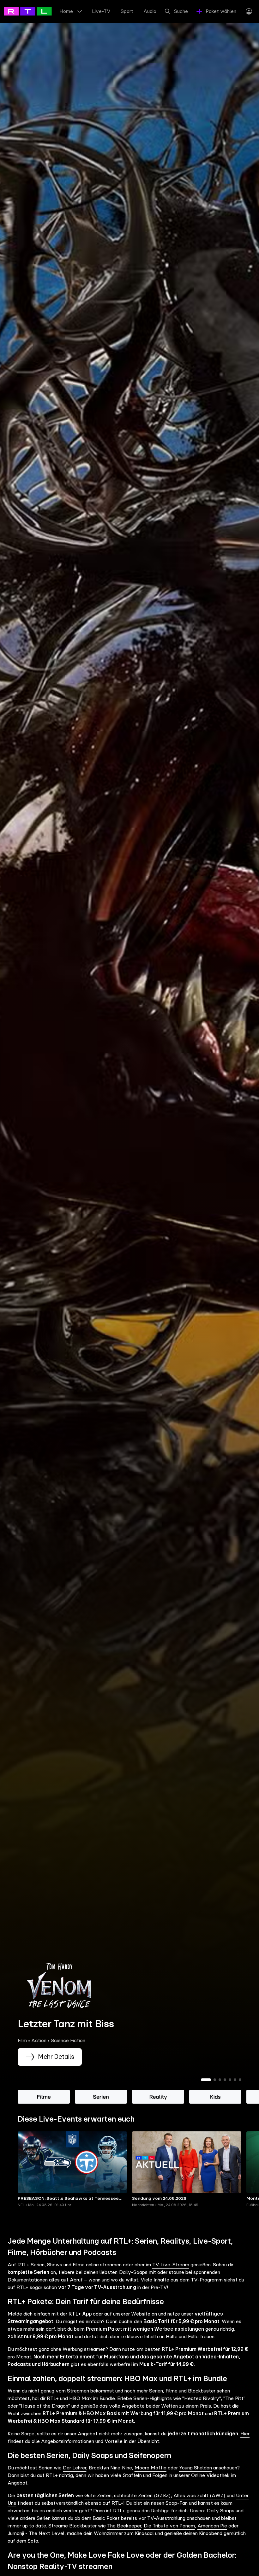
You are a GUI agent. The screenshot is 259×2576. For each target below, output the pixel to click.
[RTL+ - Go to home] (32, 11)
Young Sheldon (196, 2468)
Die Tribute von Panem (169, 2526)
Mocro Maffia (151, 2468)
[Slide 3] (220, 2080)
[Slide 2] (215, 2080)
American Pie (212, 2526)
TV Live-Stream (171, 2265)
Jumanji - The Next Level (36, 2533)
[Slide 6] (235, 2080)
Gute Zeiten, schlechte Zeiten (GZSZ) (127, 2496)
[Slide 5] (230, 2080)
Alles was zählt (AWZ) (199, 2496)
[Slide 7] (240, 2080)
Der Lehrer (75, 2468)
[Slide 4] (225, 2080)
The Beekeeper (124, 2526)
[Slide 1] (206, 2080)
